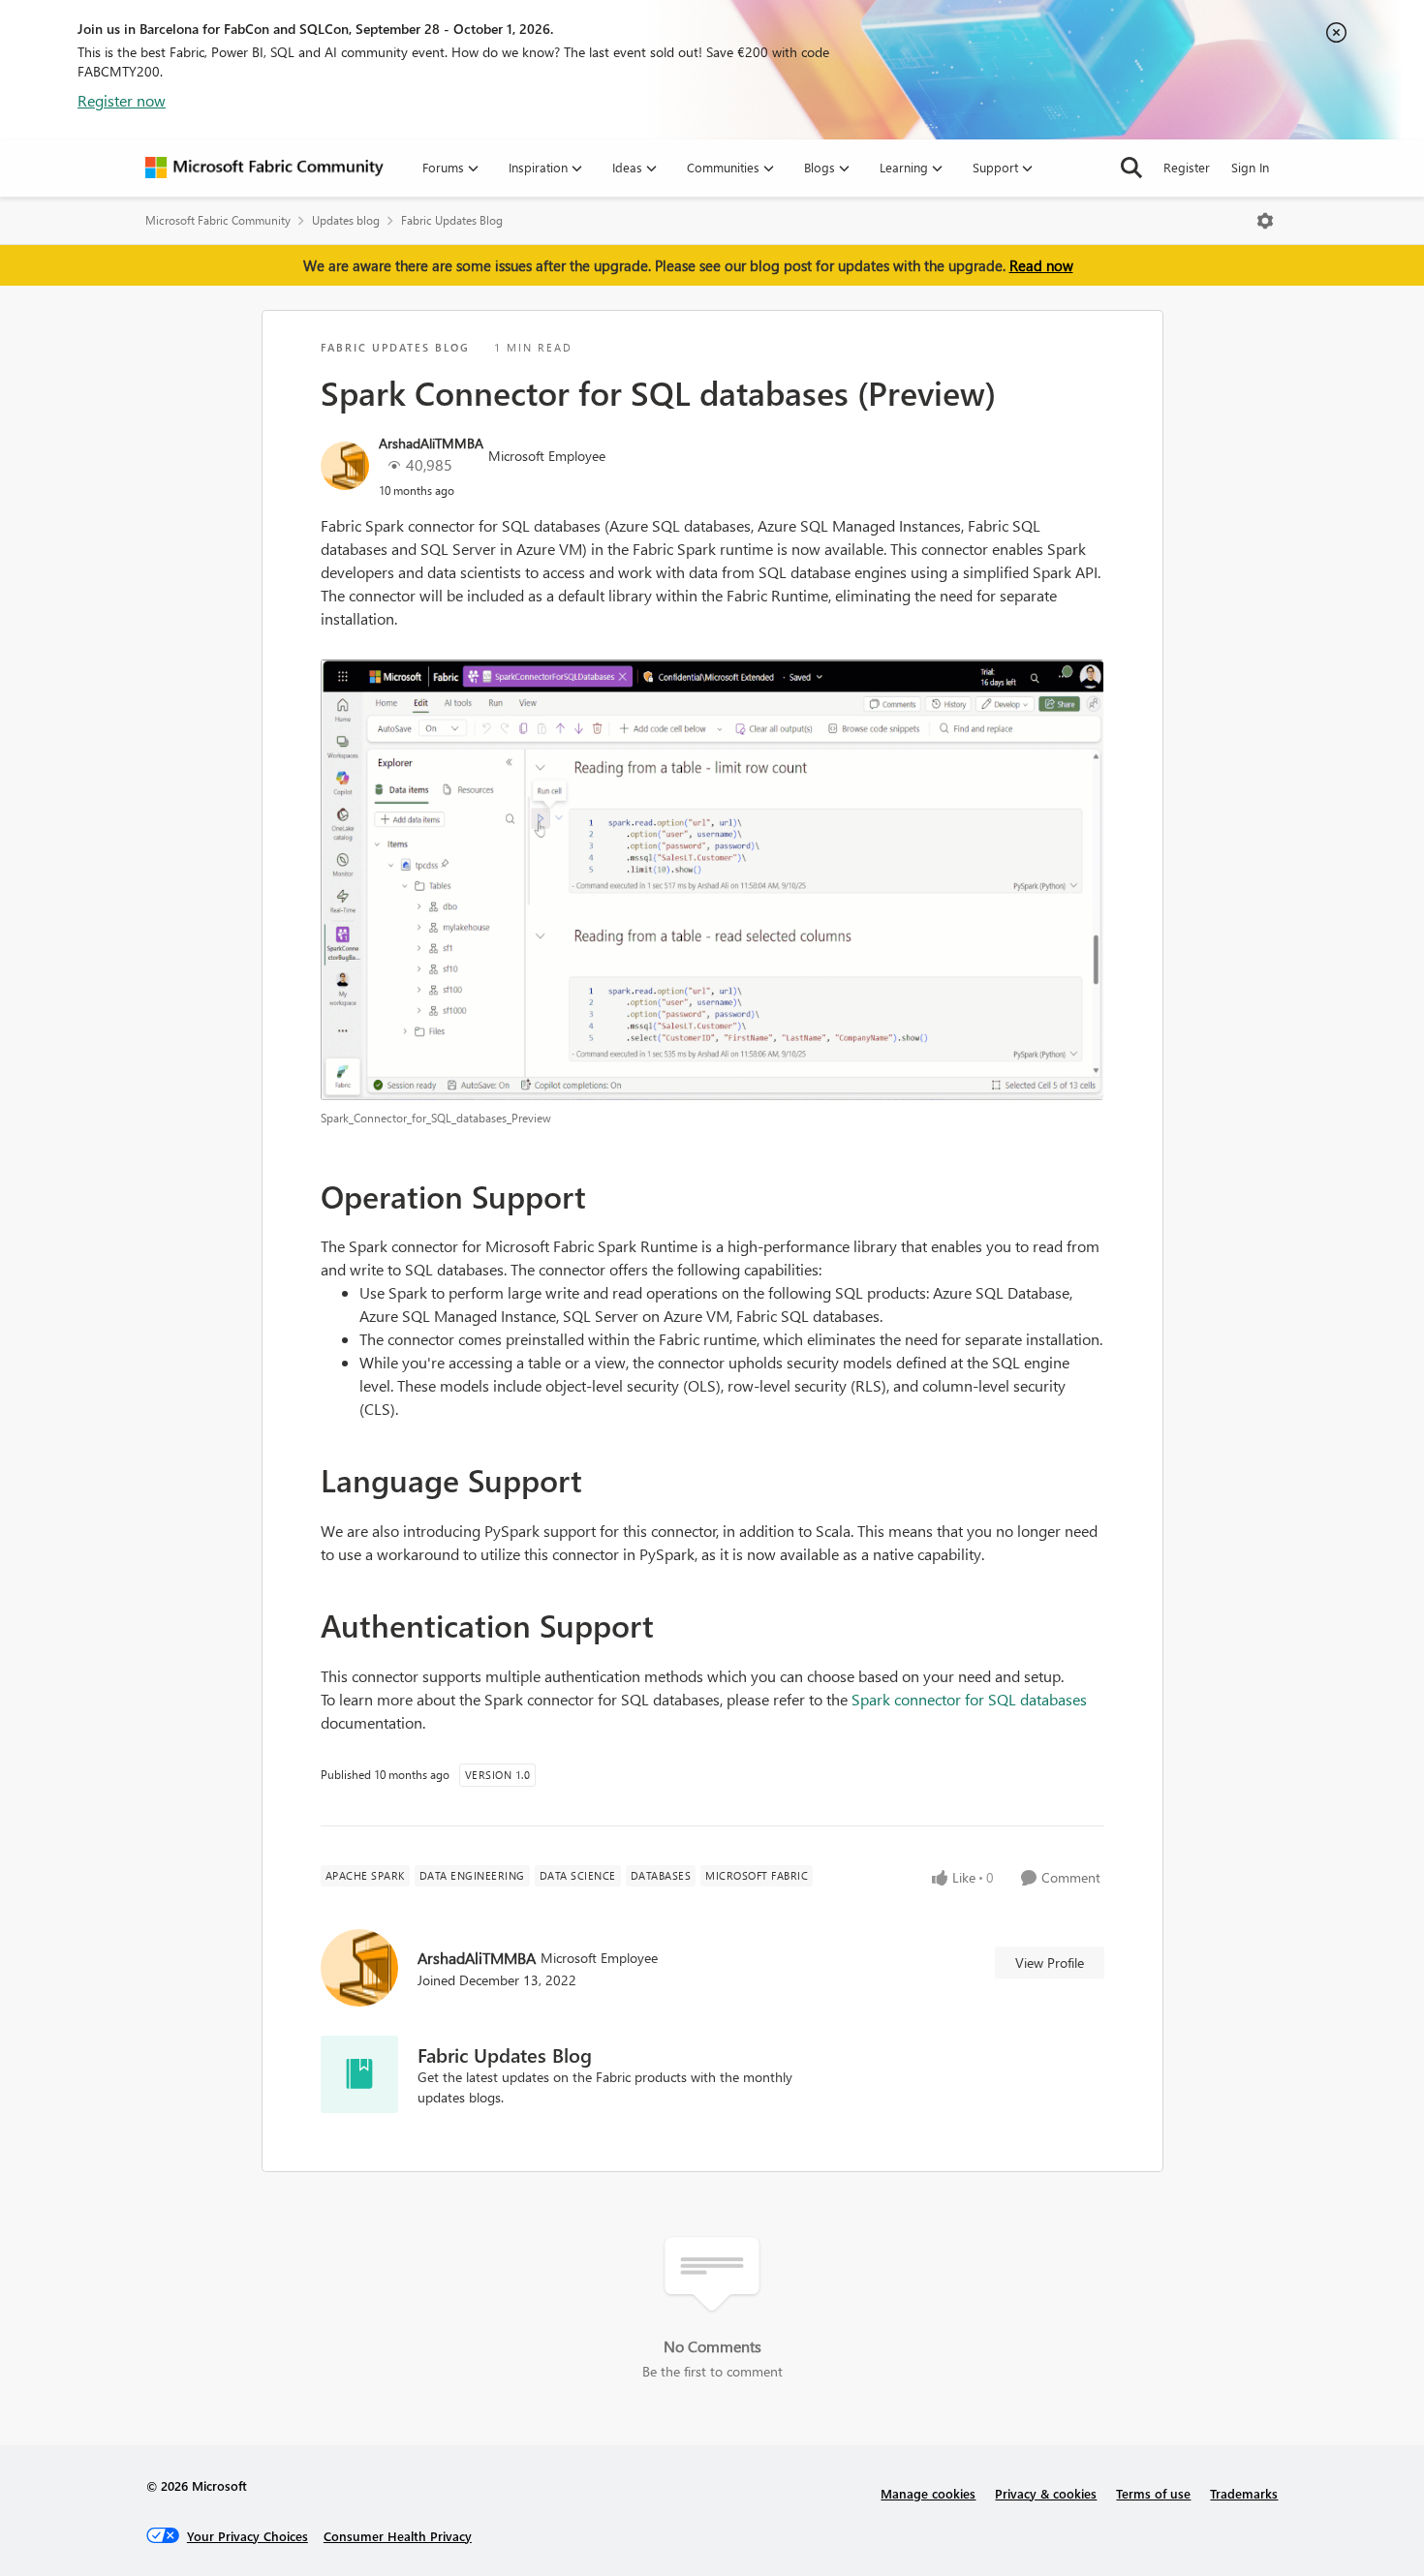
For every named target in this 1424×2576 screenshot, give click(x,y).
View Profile (1050, 1963)
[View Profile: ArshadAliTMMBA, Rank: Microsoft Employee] (345, 466)
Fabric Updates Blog (452, 220)
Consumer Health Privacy (398, 2536)
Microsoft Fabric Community (218, 220)
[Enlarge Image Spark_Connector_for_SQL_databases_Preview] (712, 880)
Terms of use (1153, 2493)
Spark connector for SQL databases (969, 1699)
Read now (1041, 265)
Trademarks (1244, 2493)
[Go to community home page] (264, 168)
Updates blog (346, 220)
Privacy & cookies (1046, 2493)
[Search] (1131, 168)
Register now (122, 100)
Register (1187, 167)
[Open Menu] (1265, 221)
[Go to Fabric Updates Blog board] (359, 2074)
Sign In (1250, 167)
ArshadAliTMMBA (431, 443)
